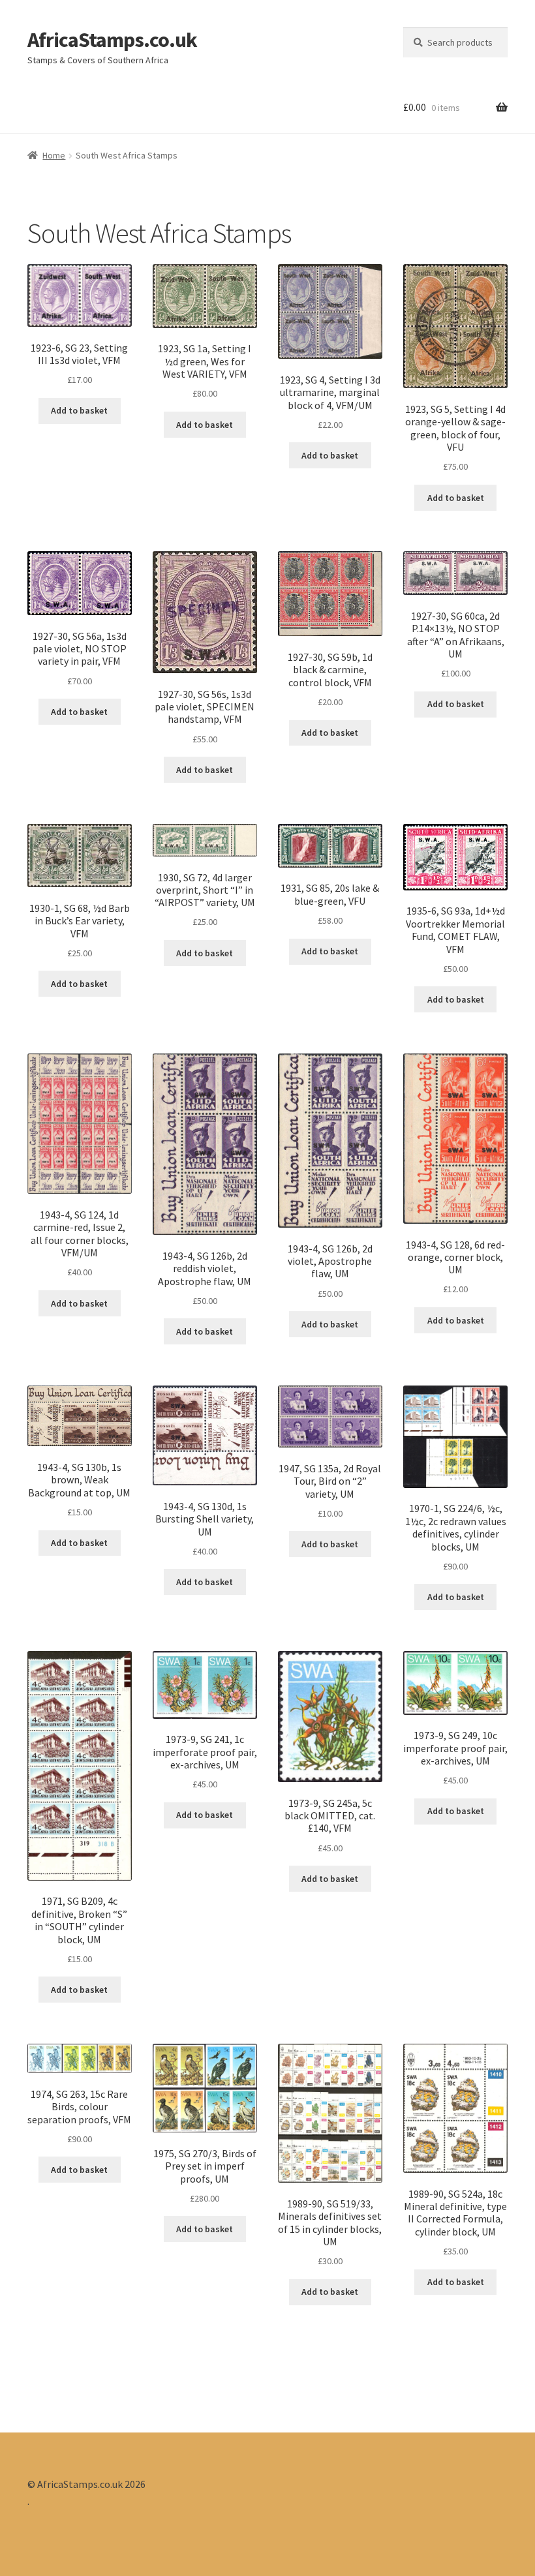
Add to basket (79, 410)
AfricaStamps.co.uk (112, 40)
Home (54, 155)
